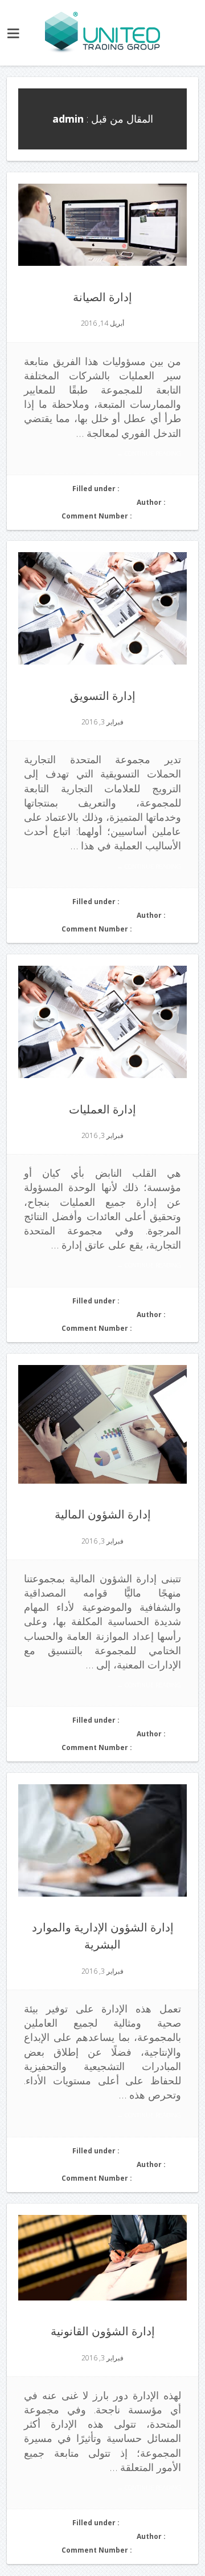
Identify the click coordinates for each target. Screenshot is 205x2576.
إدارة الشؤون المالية (103, 1514)
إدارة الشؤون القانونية (103, 2331)
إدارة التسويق (103, 695)
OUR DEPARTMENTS (154, 489)
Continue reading (149, 453)
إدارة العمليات (102, 1109)
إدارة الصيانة (102, 297)
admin (177, 502)
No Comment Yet (160, 516)
